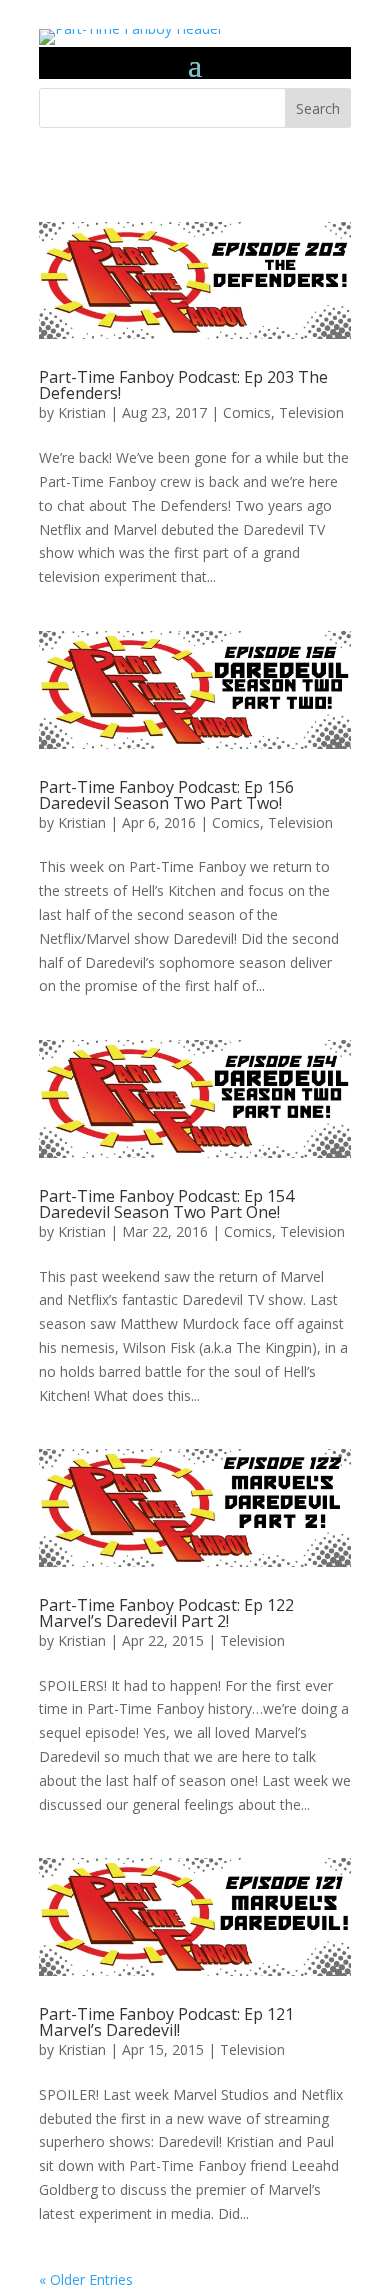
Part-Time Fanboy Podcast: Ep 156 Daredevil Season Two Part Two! (166, 795)
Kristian (82, 412)
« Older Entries (86, 2279)
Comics (247, 412)
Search (318, 108)
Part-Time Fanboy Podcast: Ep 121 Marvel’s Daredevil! (166, 2022)
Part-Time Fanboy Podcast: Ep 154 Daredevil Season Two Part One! (166, 1204)
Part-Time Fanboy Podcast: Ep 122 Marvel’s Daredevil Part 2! (166, 1613)
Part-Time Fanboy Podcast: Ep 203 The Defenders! (183, 385)
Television (311, 412)
